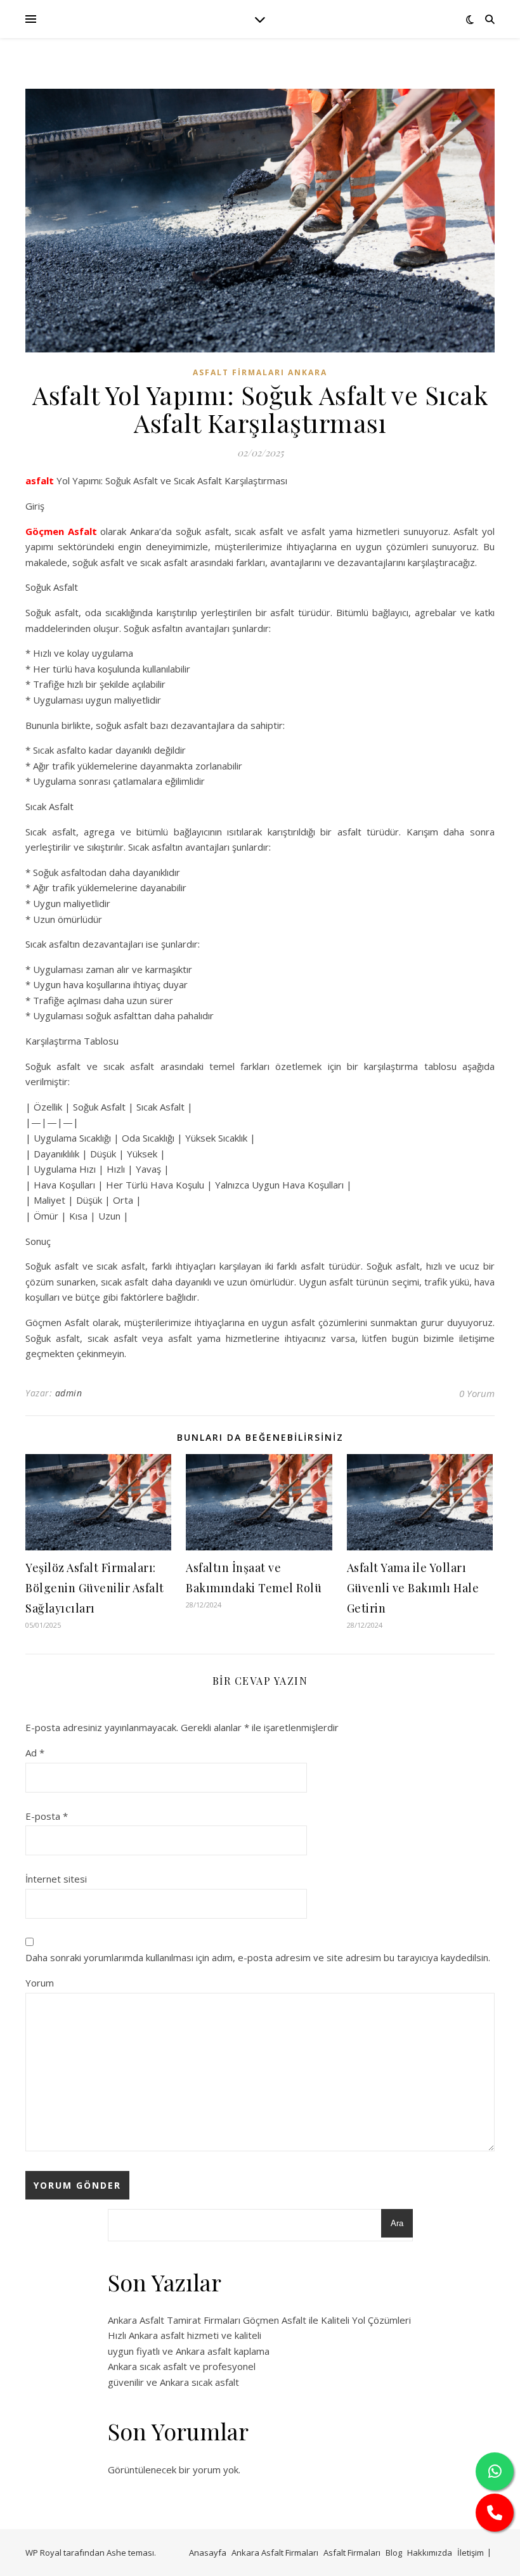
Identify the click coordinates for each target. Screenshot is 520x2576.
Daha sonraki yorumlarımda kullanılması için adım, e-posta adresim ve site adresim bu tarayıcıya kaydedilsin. (258, 1957)
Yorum (40, 1983)
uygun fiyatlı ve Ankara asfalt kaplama (189, 2351)
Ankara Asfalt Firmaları (275, 2553)
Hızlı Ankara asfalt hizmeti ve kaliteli (185, 2335)
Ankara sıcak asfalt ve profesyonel (182, 2366)
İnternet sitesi (56, 1879)
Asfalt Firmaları (352, 2553)
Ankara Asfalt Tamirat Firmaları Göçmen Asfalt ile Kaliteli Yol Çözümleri (259, 2320)
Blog (394, 2553)
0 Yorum (477, 1393)
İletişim (471, 2553)
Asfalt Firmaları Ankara (260, 372)
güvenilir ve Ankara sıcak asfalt (173, 2382)
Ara (397, 2223)
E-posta (47, 1816)
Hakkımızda (430, 2553)
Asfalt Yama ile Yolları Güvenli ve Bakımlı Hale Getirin (413, 1588)
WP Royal (43, 2553)
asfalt (40, 480)
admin (69, 1393)
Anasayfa (208, 2553)
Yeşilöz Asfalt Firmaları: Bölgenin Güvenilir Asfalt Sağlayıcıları (95, 1588)
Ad (35, 1753)
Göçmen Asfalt (61, 531)
